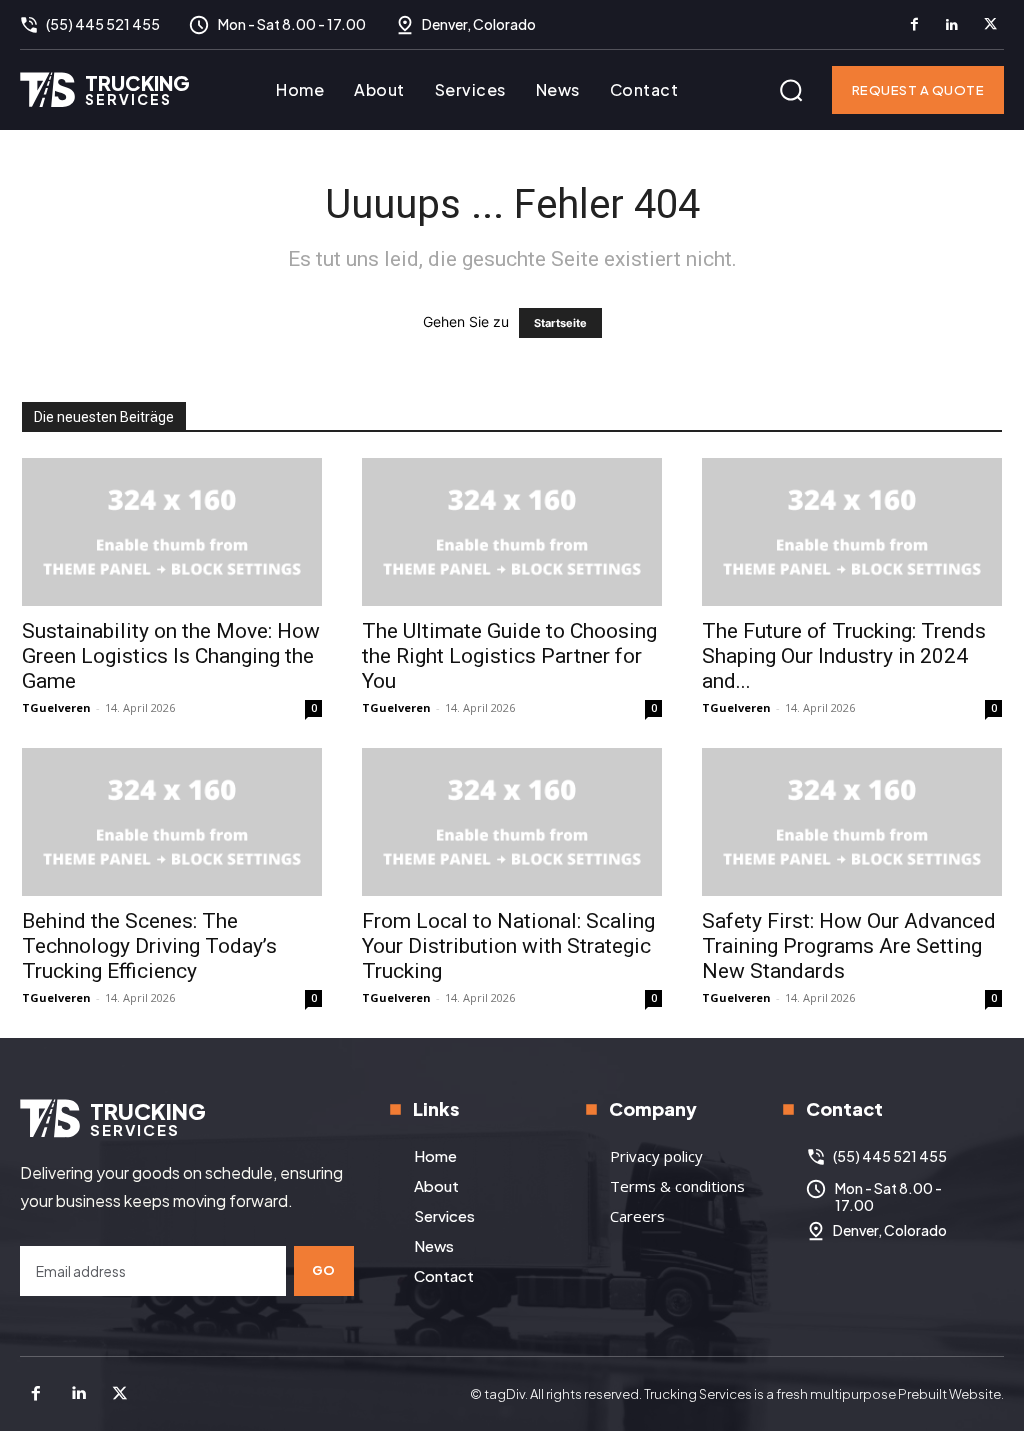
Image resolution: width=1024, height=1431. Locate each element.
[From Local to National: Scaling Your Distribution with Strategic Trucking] (512, 822)
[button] (791, 90)
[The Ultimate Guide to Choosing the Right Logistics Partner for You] (512, 532)
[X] (990, 25)
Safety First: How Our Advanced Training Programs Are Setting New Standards (849, 946)
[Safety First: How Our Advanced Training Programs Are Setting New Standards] (852, 822)
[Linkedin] (952, 25)
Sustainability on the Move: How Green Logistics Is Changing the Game (171, 656)
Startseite (560, 323)
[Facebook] (914, 25)
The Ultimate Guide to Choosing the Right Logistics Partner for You (509, 656)
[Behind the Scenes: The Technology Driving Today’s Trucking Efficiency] (172, 822)
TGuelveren (56, 707)
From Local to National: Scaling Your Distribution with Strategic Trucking (508, 946)
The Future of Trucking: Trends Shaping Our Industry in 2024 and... (844, 656)
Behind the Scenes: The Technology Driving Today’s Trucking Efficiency (149, 946)
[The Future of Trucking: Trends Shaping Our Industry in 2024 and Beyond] (852, 532)
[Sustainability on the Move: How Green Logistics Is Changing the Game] (172, 532)
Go (324, 1270)
